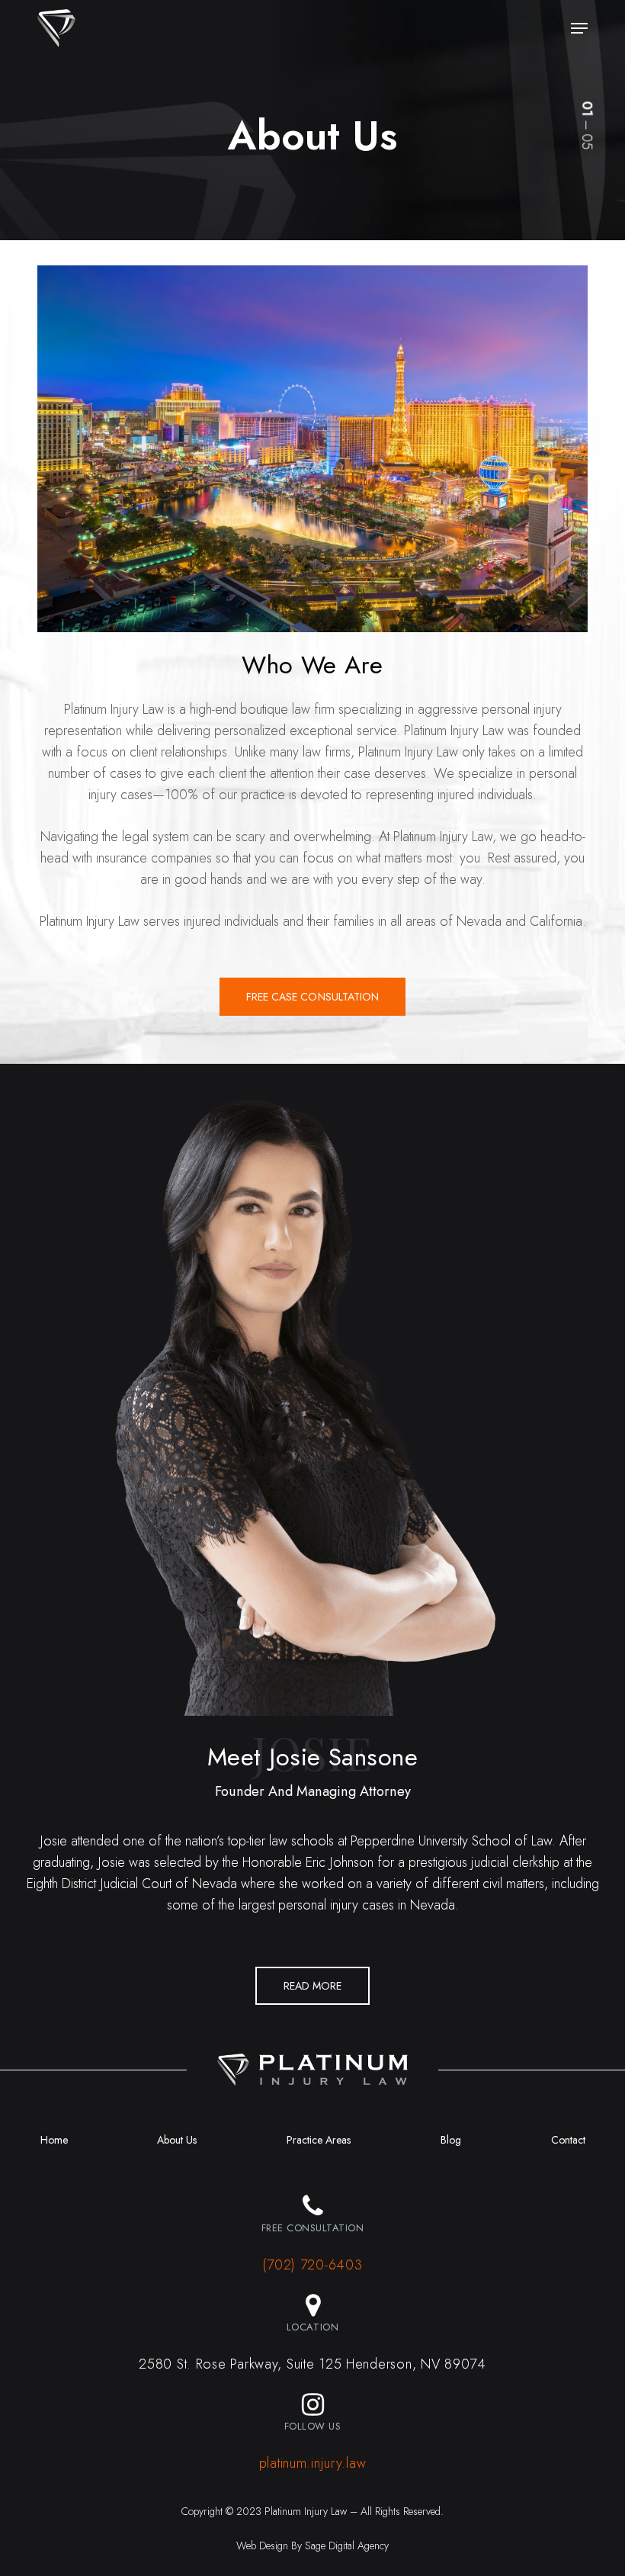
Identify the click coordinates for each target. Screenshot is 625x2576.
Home (54, 2140)
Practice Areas (319, 2140)
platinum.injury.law (313, 2463)
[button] (579, 28)
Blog (451, 2140)
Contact (568, 2140)
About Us (177, 2140)
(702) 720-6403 (312, 2265)
